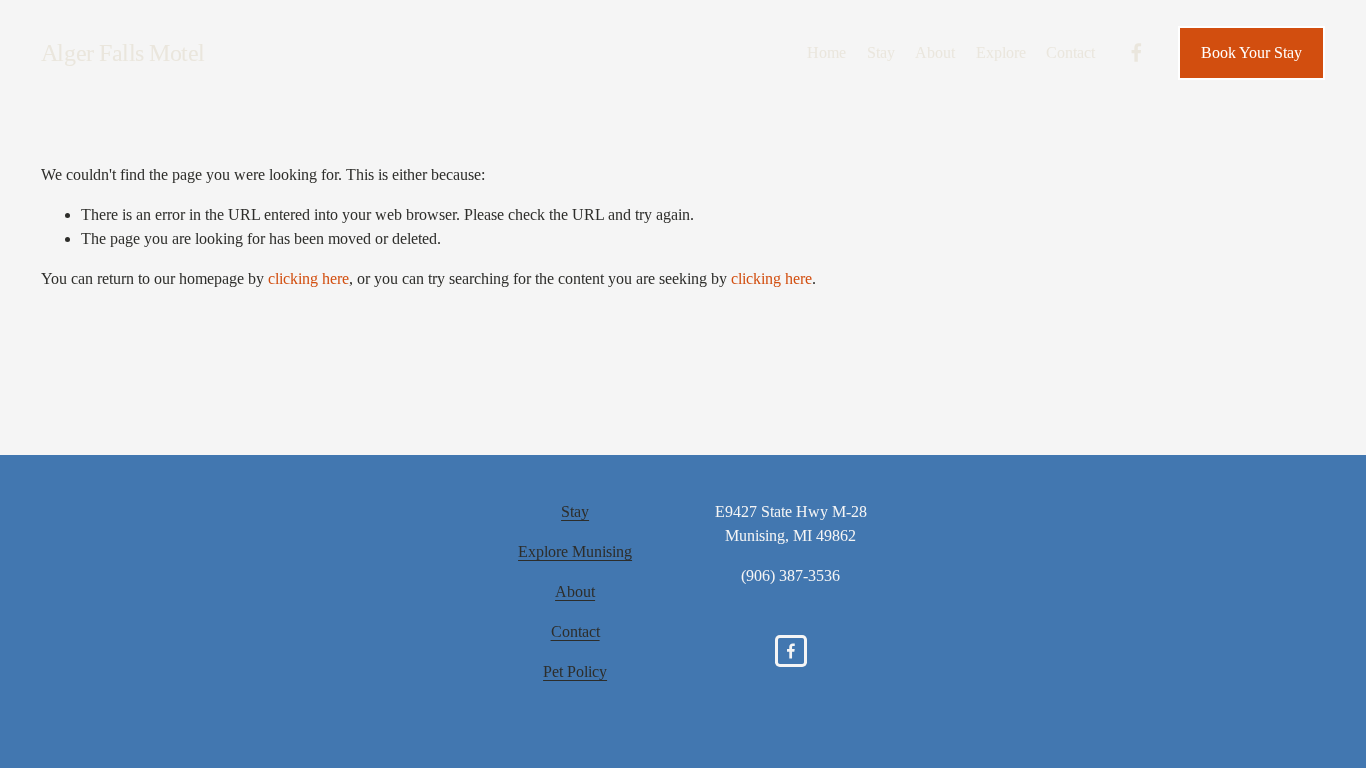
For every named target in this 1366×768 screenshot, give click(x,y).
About (935, 52)
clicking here (308, 278)
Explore (1001, 52)
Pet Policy (575, 671)
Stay (881, 52)
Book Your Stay (1251, 52)
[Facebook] (1136, 52)
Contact (1070, 52)
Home (826, 52)
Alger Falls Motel (123, 52)
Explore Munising (575, 551)
